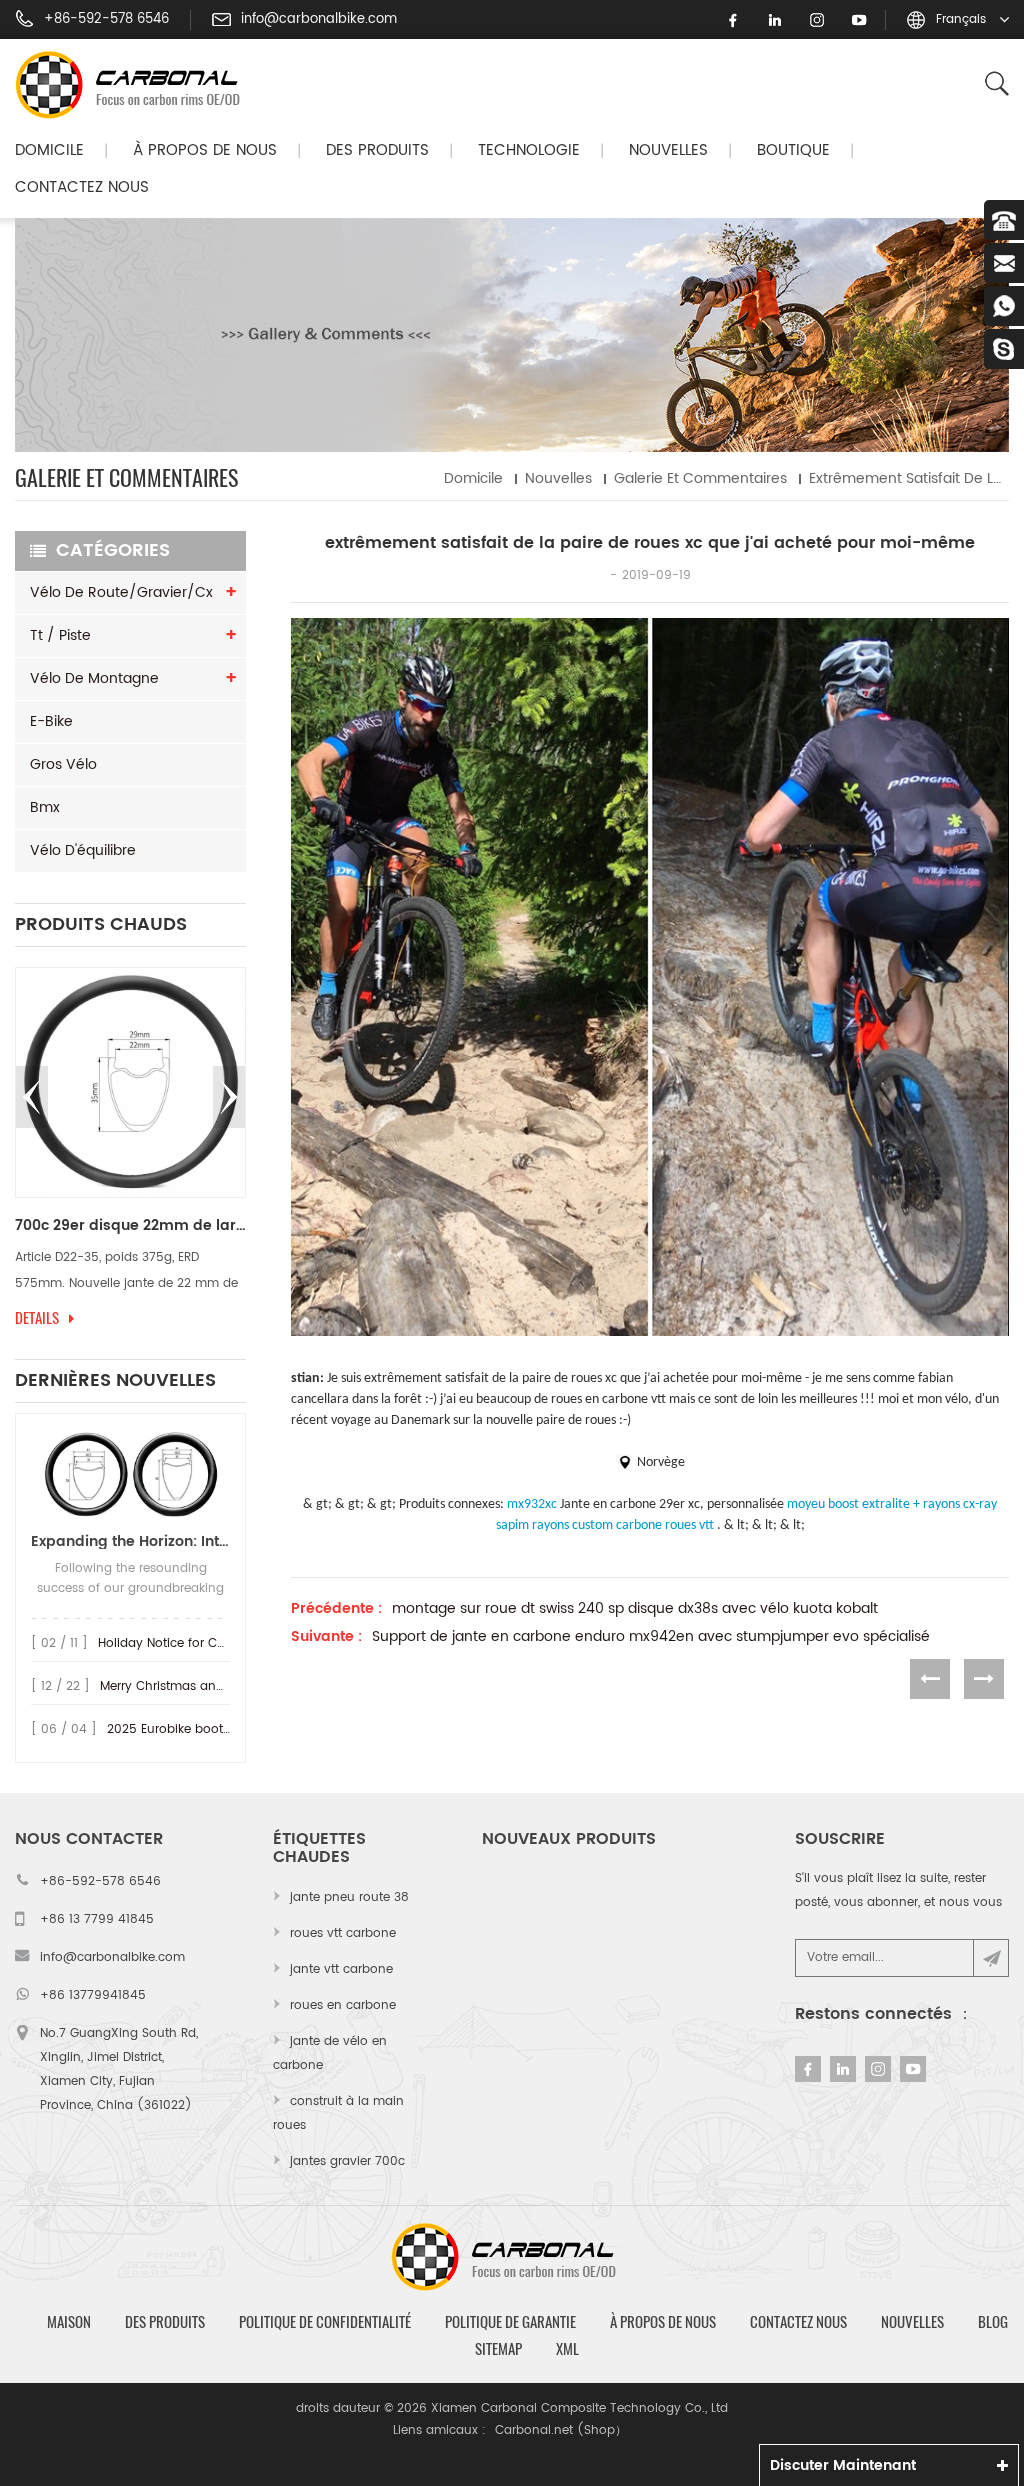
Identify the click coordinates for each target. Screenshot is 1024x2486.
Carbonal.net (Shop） (561, 2430)
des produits (165, 2322)
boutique (793, 150)
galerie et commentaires (700, 478)
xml (567, 2349)
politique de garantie (510, 2322)
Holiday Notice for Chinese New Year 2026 (223, 1643)
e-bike (51, 721)
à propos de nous (663, 2322)
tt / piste (60, 635)
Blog (993, 2322)
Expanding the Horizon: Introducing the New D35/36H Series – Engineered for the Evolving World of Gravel (130, 1541)
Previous (32, 1097)
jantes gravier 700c (347, 2161)
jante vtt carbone (341, 1969)
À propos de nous (205, 150)
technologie (529, 150)
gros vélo (63, 764)
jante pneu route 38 (349, 1897)
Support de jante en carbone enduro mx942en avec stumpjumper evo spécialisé (651, 1637)
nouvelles (668, 150)
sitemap (498, 2349)
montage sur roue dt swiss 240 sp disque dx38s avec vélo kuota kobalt (635, 1609)
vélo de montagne (94, 678)
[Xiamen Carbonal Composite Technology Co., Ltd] (136, 85)
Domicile (49, 150)
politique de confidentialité (325, 2322)
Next (229, 1097)
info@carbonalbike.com (319, 20)
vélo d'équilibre (83, 850)
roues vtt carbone (343, 1933)
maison (69, 2322)
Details (238, 1318)
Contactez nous (82, 187)
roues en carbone (343, 2005)
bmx (45, 807)
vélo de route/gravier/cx (121, 592)
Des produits (377, 150)
